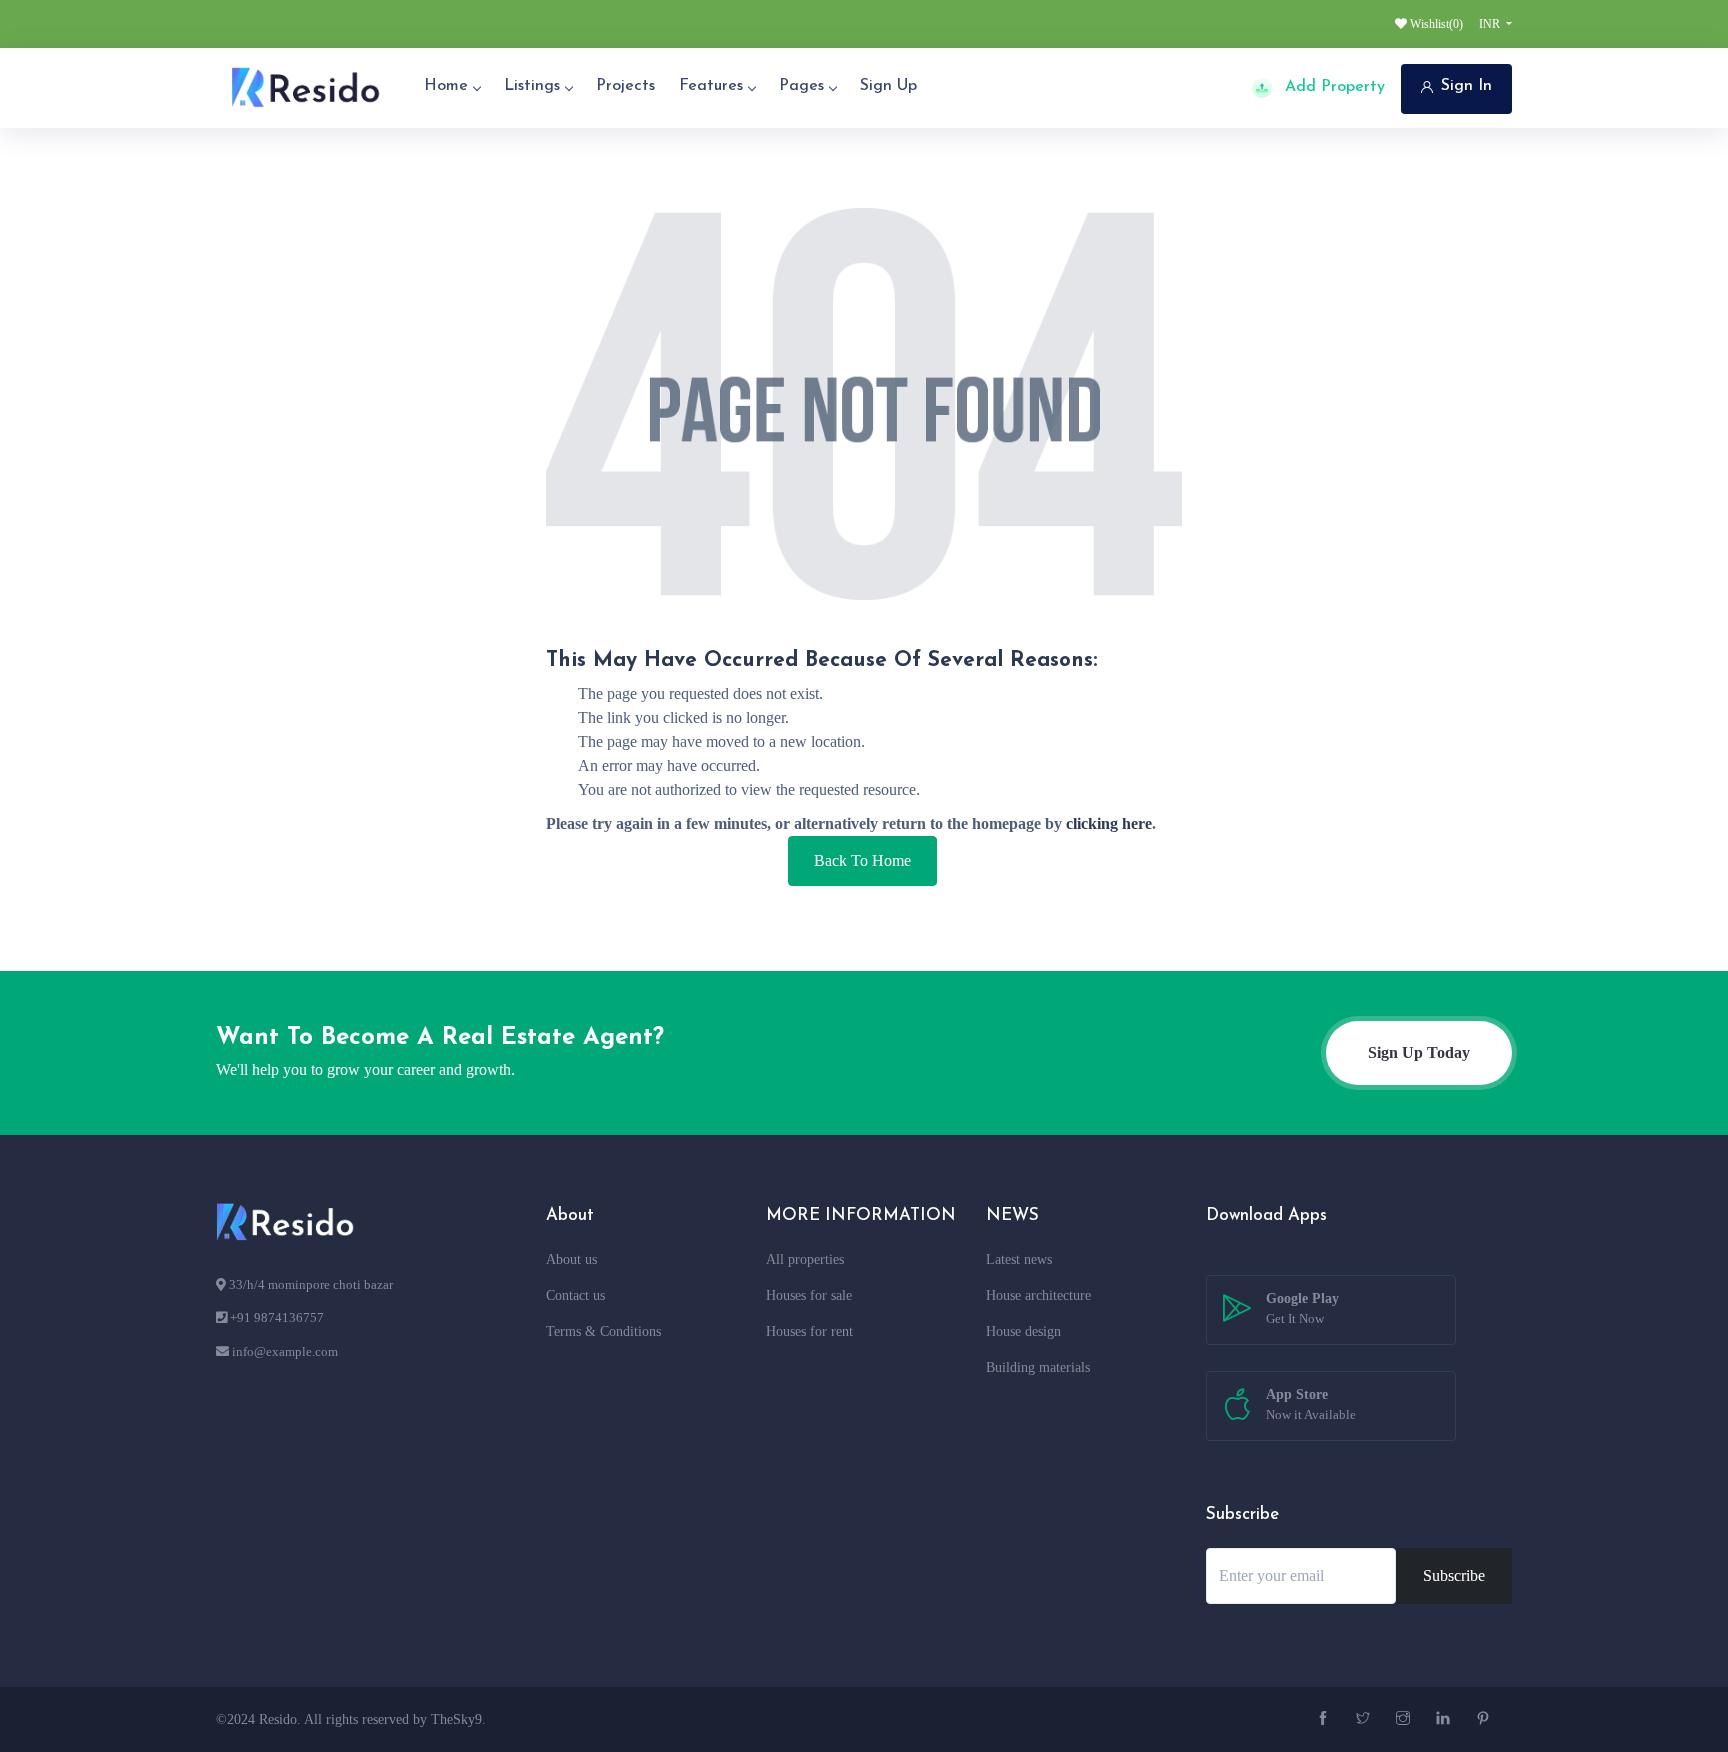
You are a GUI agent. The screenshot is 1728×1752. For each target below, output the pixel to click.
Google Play (1302, 1308)
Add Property (1332, 87)
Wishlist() (1435, 24)
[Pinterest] (1485, 1719)
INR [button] (1491, 24)
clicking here (1109, 823)
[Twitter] (1365, 1719)
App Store (1311, 1404)
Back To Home (862, 860)
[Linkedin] (1445, 1719)
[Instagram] (1405, 1719)
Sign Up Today (1419, 1052)
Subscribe (1454, 1575)
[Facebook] (1325, 1719)
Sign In (1466, 86)
